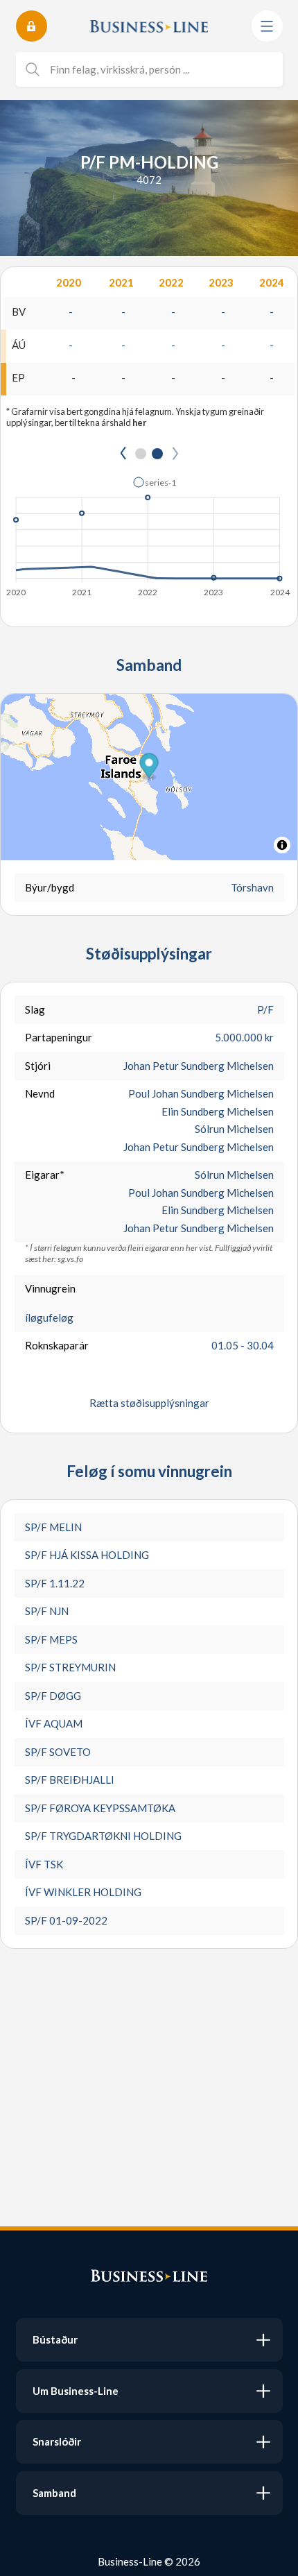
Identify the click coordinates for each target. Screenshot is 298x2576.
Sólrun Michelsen (234, 1129)
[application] (149, 533)
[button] (155, 482)
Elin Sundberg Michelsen (218, 1111)
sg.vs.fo (70, 1259)
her (139, 423)
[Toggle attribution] (282, 845)
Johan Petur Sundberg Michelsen (199, 1066)
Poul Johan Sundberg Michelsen (201, 1093)
